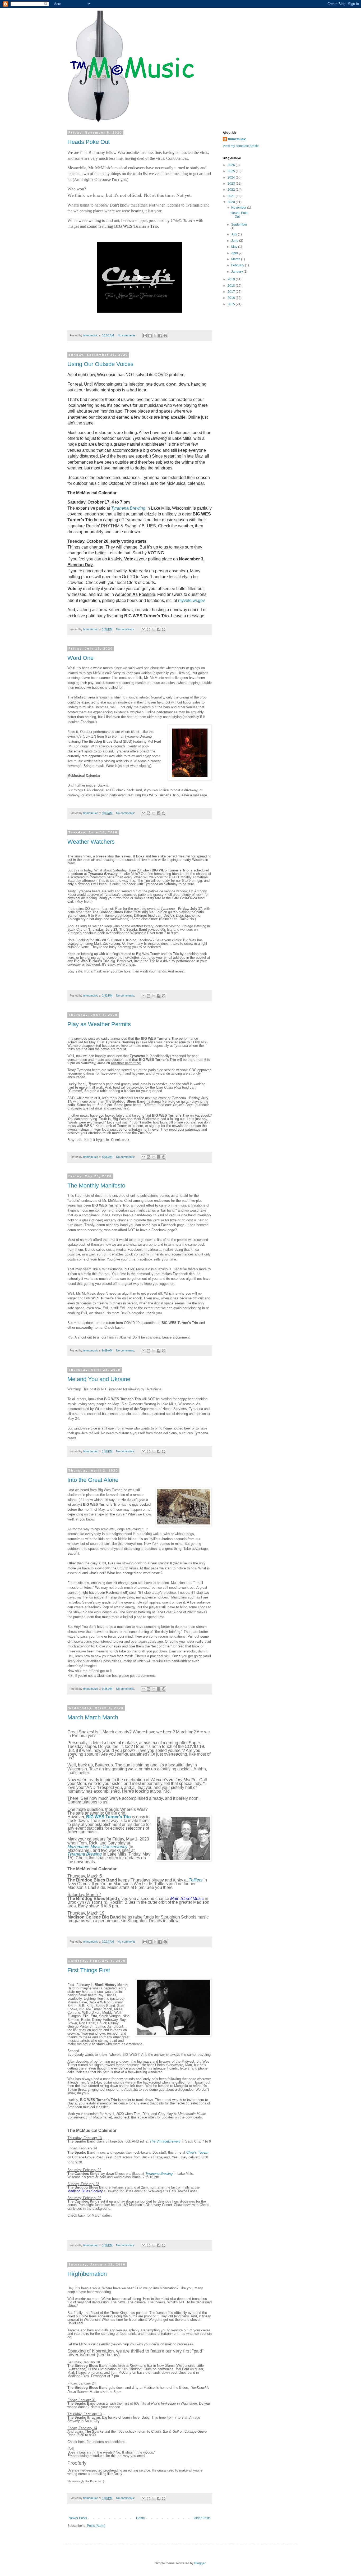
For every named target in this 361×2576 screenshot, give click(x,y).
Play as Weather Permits (99, 1024)
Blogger (200, 2563)
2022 (232, 190)
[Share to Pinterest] (165, 336)
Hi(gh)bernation (87, 2274)
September (239, 225)
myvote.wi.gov (191, 600)
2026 (232, 165)
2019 (232, 279)
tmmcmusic (237, 139)
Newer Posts (78, 2518)
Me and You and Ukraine (99, 1379)
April (235, 253)
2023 (232, 184)
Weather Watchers (91, 842)
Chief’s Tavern (197, 2152)
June (235, 241)
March (236, 259)
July (235, 234)
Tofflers (196, 1880)
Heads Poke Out (89, 142)
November (239, 208)
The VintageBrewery (165, 2141)
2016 (232, 298)
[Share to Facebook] (160, 336)
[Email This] (145, 336)
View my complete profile (241, 146)
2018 (232, 286)
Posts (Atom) (96, 2526)
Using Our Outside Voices (100, 364)
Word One (80, 658)
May (235, 247)
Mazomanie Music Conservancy (97, 1847)
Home (140, 2518)
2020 (232, 202)
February (238, 265)
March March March (93, 1717)
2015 (232, 304)
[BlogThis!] (150, 336)
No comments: (127, 335)
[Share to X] (155, 336)
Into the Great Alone (93, 1480)
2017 (232, 292)
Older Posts (202, 2518)
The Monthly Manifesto (96, 1186)
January (237, 272)
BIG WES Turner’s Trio (108, 1817)
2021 (232, 196)
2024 (232, 177)
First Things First (89, 1970)
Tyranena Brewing (128, 508)
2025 (232, 171)
